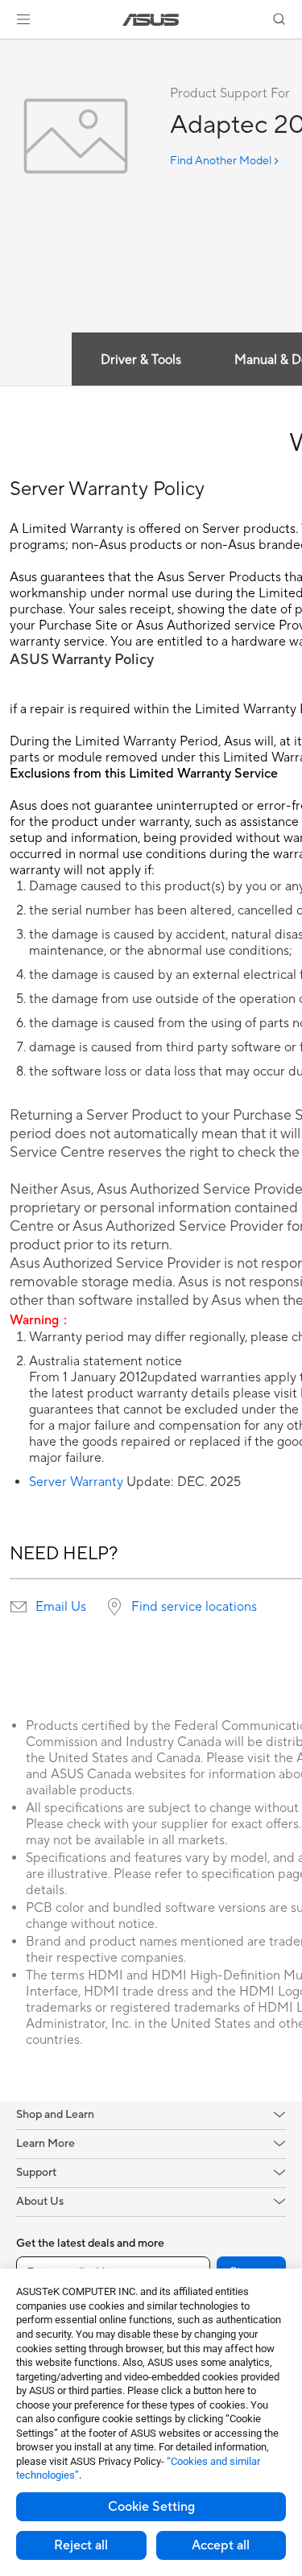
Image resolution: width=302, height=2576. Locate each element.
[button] (23, 19)
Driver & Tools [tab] (141, 360)
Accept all (221, 2545)
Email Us (61, 1607)
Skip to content (10, 50)
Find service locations (194, 1607)
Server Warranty (76, 1482)
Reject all (81, 2545)
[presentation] (19, 1607)
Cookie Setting (151, 2507)
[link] (151, 20)
